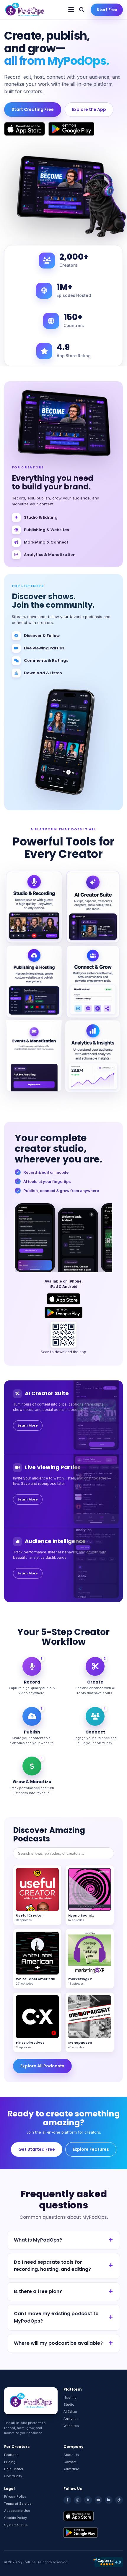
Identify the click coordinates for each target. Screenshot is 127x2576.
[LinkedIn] (109, 2500)
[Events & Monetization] (34, 1056)
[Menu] (71, 10)
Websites (71, 2426)
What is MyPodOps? (38, 2240)
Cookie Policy (16, 2518)
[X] (88, 2500)
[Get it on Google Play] (71, 129)
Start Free (107, 10)
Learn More (28, 1425)
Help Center (14, 2469)
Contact (70, 2462)
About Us (71, 2455)
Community (13, 2476)
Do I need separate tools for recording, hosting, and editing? (52, 2266)
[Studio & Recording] (34, 907)
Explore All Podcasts (42, 2066)
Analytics (71, 2419)
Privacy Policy (15, 2496)
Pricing (10, 2462)
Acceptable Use (17, 2511)
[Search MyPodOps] (82, 10)
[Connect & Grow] (93, 982)
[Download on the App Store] (25, 129)
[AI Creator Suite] (93, 907)
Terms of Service (18, 2504)
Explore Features (91, 2149)
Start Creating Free (33, 109)
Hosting (70, 2397)
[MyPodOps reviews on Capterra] (108, 2562)
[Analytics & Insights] (93, 1056)
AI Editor (70, 2412)
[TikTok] (119, 2500)
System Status (16, 2525)
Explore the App (89, 109)
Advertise (71, 2469)
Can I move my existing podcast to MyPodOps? (56, 2317)
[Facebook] (67, 2500)
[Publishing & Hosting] (34, 982)
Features (11, 2455)
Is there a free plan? (38, 2291)
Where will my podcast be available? (58, 2343)
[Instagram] (78, 2500)
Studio (69, 2404)
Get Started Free (37, 2149)
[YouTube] (98, 2500)
